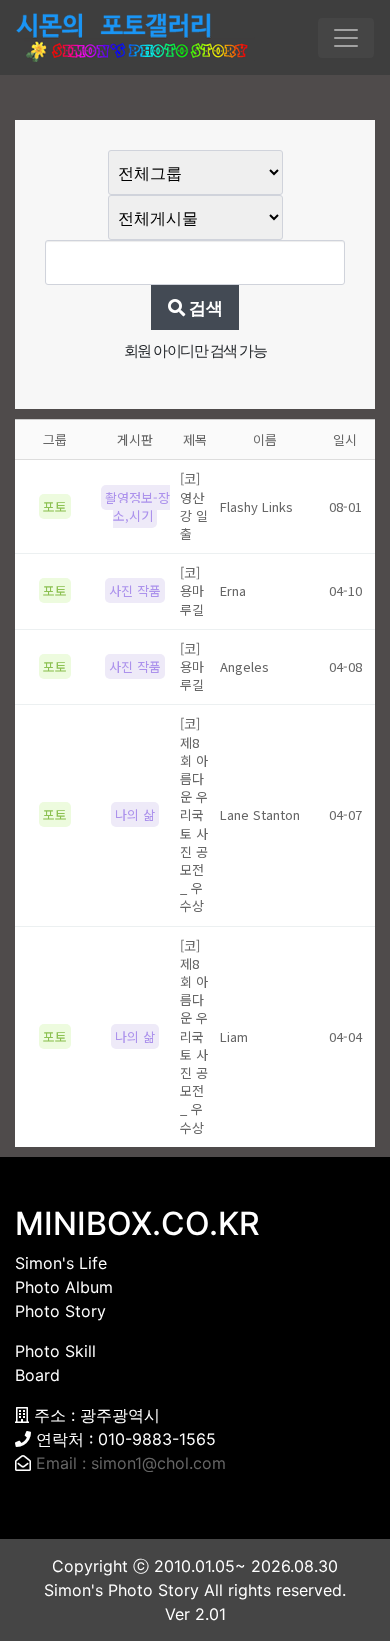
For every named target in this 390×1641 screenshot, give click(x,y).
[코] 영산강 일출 (194, 506)
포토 (55, 506)
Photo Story (60, 1311)
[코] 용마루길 (192, 590)
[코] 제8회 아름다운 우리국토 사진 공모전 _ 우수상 (194, 814)
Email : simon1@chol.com (131, 1463)
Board (37, 1375)
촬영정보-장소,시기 (137, 506)
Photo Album (64, 1287)
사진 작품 (135, 590)
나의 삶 (135, 814)
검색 (204, 307)
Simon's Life (61, 1263)
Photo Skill (55, 1351)
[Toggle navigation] (346, 38)
